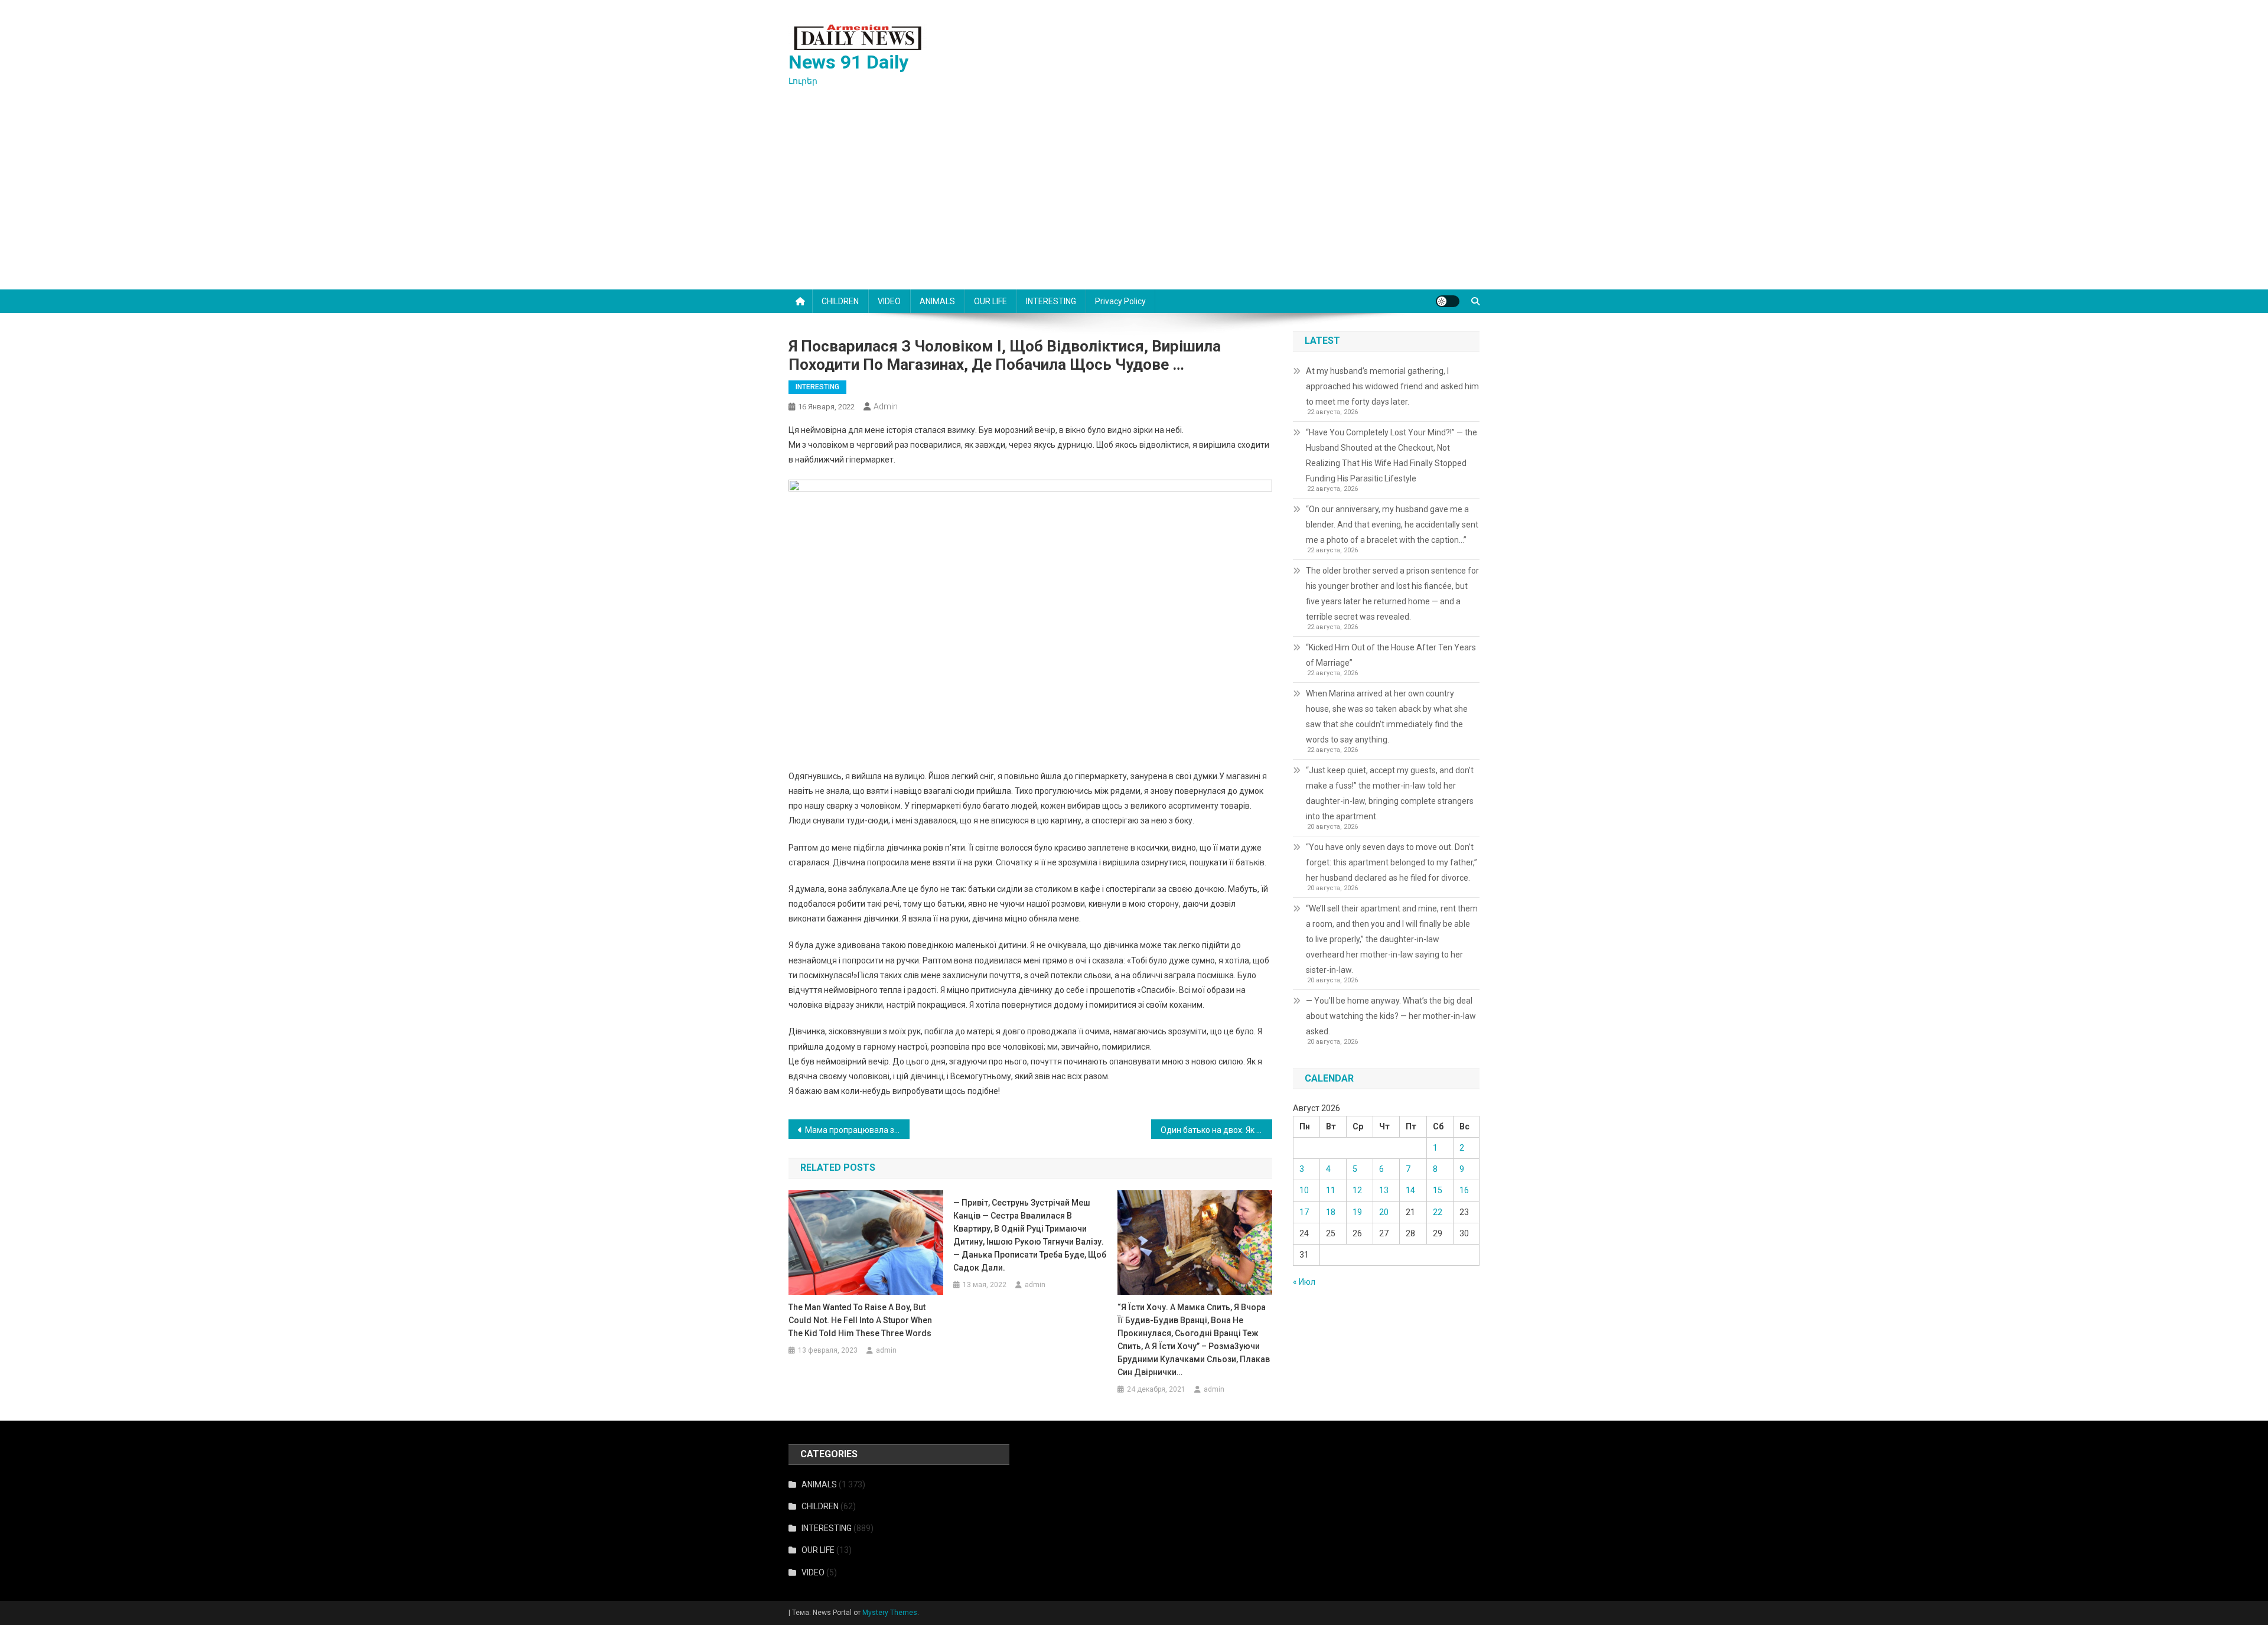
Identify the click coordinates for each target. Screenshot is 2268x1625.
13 (1384, 1190)
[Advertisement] (1134, 201)
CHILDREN (840, 301)
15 (1438, 1190)
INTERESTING (1051, 301)
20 (1384, 1212)
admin (886, 406)
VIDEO (889, 301)
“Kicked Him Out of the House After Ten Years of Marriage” (1391, 655)
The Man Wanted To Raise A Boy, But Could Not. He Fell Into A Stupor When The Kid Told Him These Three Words (860, 1320)
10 (1304, 1190)
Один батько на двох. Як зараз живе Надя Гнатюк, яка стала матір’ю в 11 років (1216, 1130)
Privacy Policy (1120, 301)
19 (1357, 1212)
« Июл (1304, 1282)
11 (1331, 1190)
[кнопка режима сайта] (1448, 301)
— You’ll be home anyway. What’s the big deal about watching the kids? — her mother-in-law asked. (1391, 1016)
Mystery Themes (890, 1613)
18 (1331, 1212)
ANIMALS (937, 301)
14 (1410, 1190)
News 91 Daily (848, 62)
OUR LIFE (990, 301)
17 (1304, 1212)
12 (1357, 1190)
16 (1464, 1190)
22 (1438, 1212)
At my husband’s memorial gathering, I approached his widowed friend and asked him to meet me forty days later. (1392, 386)
